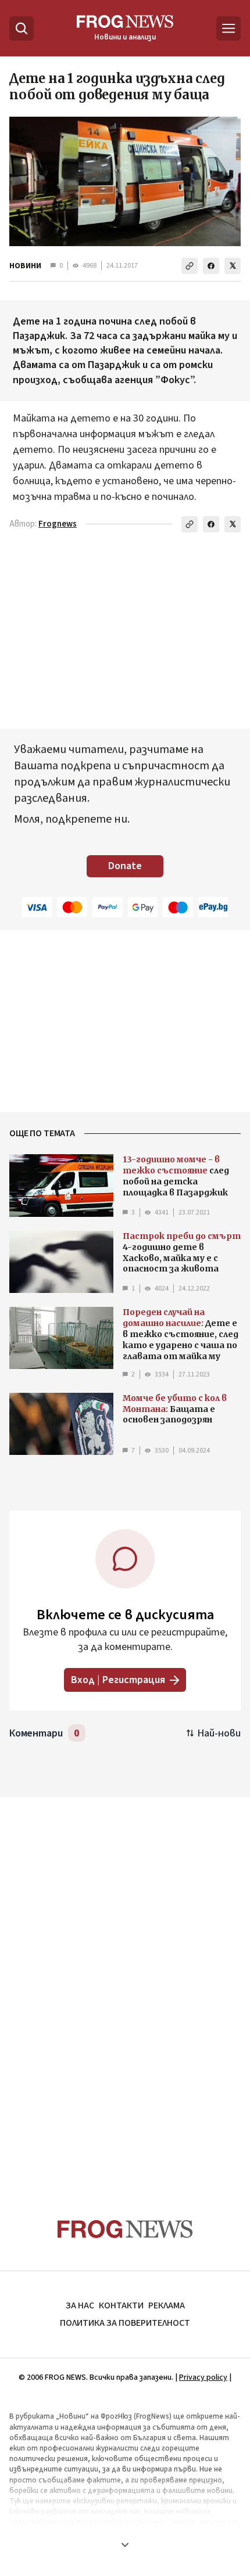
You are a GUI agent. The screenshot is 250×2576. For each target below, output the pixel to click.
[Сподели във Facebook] (211, 266)
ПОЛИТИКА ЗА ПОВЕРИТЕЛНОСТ (125, 2323)
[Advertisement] (125, 1986)
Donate (125, 866)
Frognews (58, 524)
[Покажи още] (125, 2545)
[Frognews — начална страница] (125, 2229)
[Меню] (228, 28)
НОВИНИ (25, 266)
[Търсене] (22, 28)
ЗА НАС (80, 2305)
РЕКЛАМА (167, 2305)
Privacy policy (203, 2377)
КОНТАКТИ (121, 2305)
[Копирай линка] (190, 266)
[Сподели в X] (233, 266)
